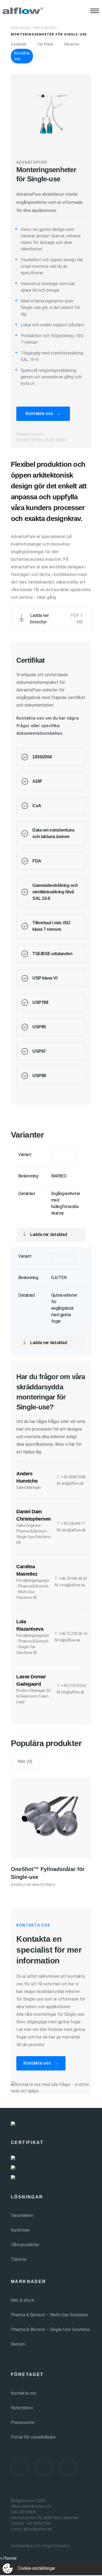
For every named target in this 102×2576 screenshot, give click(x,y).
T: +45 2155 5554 (71, 1686)
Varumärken (22, 2215)
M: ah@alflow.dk (70, 1483)
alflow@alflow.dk (38, 2529)
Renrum (18, 2344)
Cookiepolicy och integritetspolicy (40, 2546)
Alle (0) (25, 1761)
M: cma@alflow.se (70, 1585)
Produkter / (46, 28)
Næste (74, 1410)
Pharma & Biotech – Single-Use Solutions (50, 2329)
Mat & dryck (23, 2300)
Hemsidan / (22, 28)
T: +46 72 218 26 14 (71, 1634)
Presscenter (23, 2422)
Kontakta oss (22, 56)
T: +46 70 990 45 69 (71, 1579)
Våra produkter (25, 2245)
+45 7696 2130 (38, 2523)
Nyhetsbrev (22, 2408)
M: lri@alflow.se (67, 1640)
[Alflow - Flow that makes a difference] (23, 11)
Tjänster (19, 2259)
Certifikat (45, 44)
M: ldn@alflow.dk (71, 1692)
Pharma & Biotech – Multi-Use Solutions (49, 2315)
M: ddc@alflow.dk (71, 1530)
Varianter (72, 44)
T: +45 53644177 (71, 1524)
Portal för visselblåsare (33, 2437)
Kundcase (20, 2230)
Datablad (18, 44)
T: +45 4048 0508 (71, 1477)
